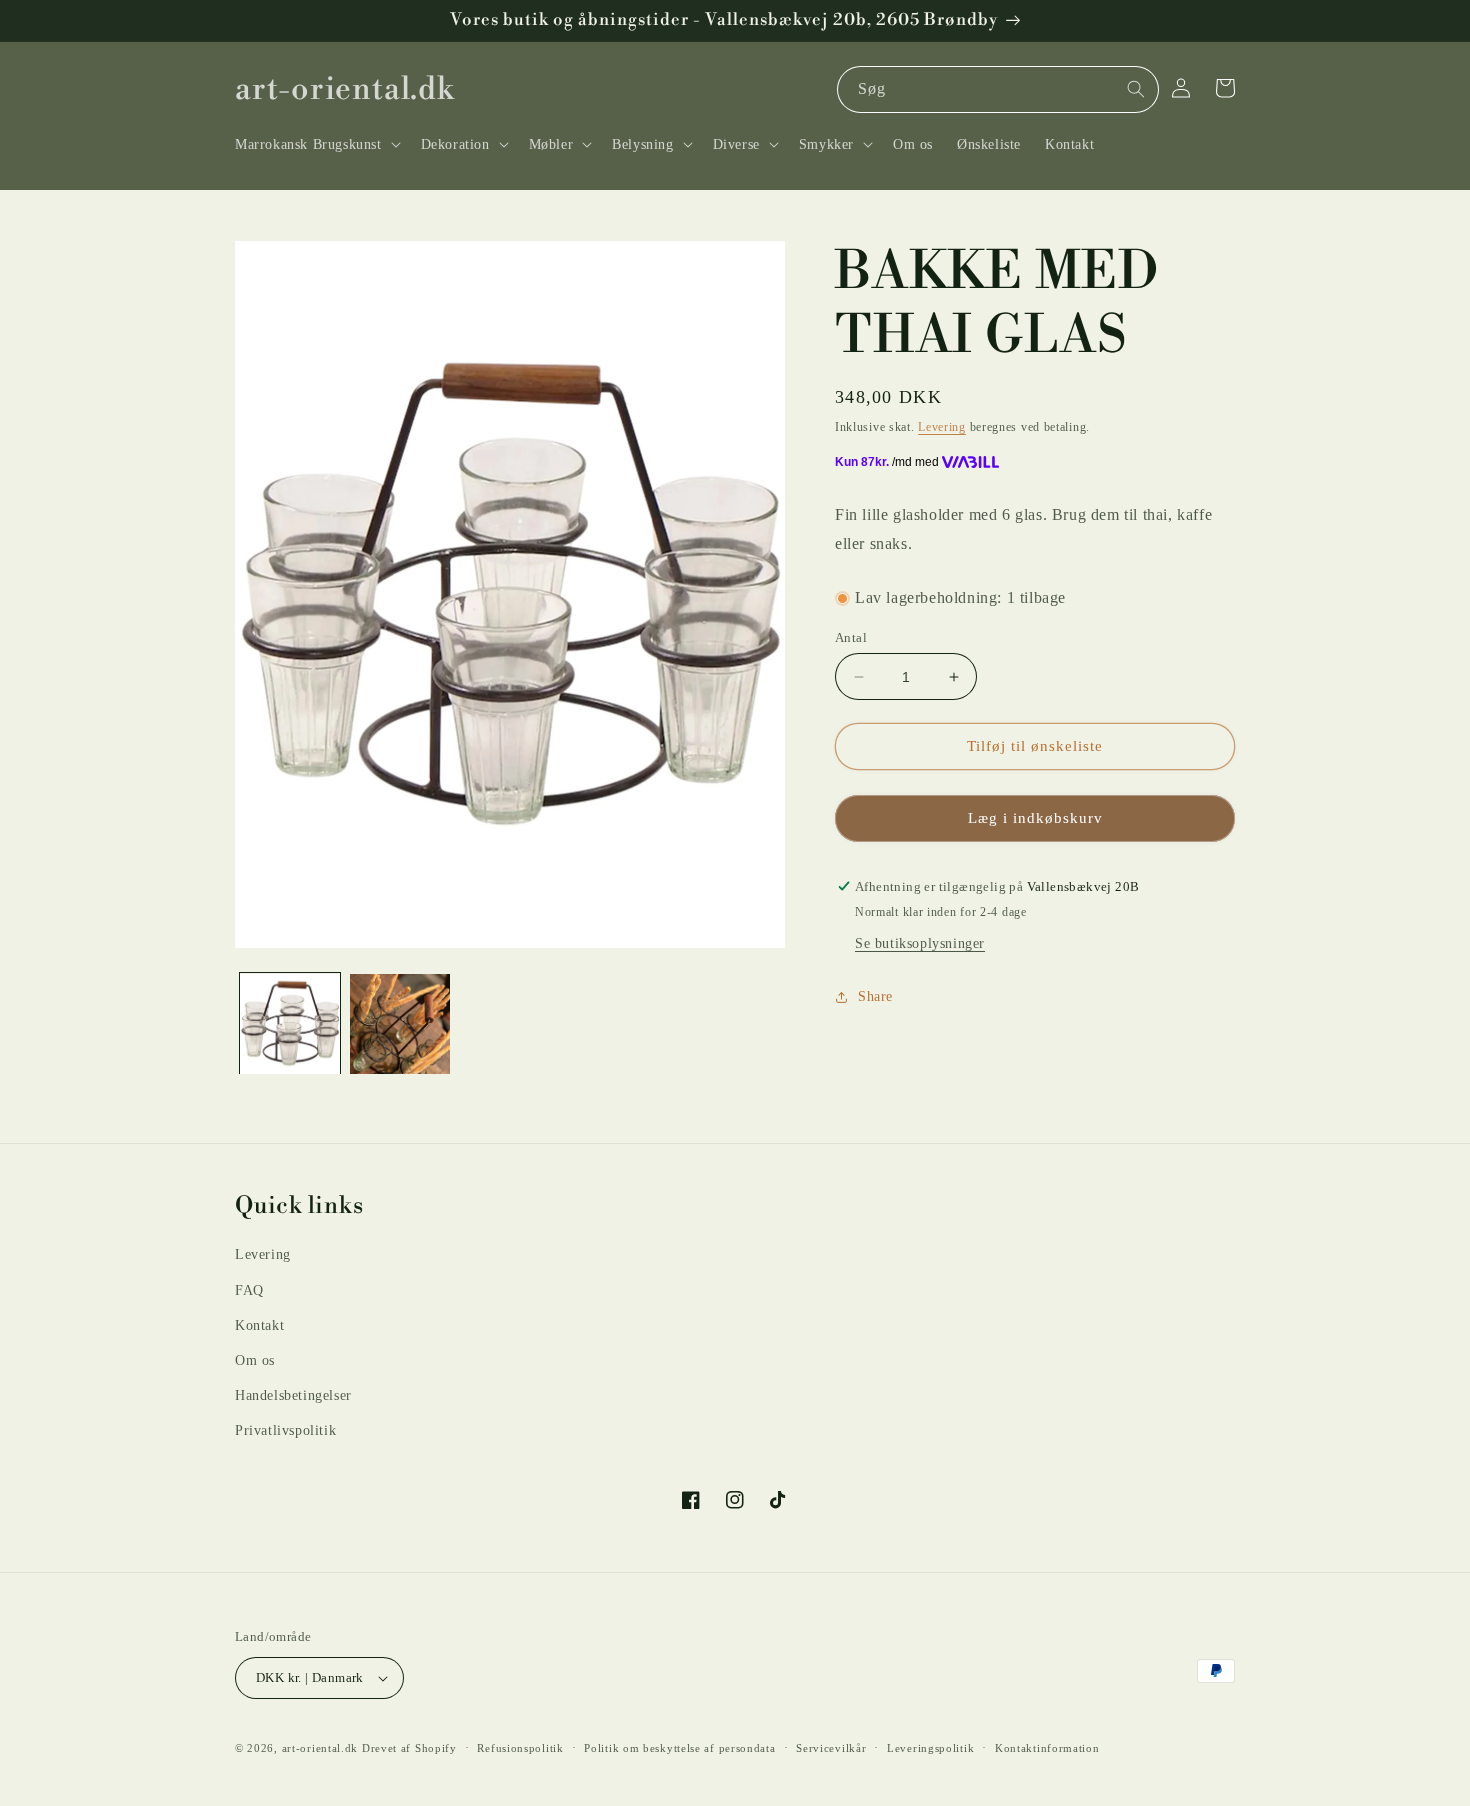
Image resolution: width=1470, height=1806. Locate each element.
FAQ (249, 1290)
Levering (942, 427)
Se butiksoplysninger (920, 943)
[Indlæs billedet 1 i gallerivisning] (290, 1024)
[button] (316, 144)
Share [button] (875, 997)
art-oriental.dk (320, 1748)
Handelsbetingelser (293, 1395)
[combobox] (998, 89)
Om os (255, 1360)
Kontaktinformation (1047, 1748)
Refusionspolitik (520, 1748)
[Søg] (1136, 89)
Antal (851, 637)
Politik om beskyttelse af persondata (679, 1748)
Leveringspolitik (930, 1748)
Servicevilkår (831, 1748)
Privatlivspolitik (285, 1430)
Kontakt (259, 1325)
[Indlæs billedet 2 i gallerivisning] (400, 1024)
